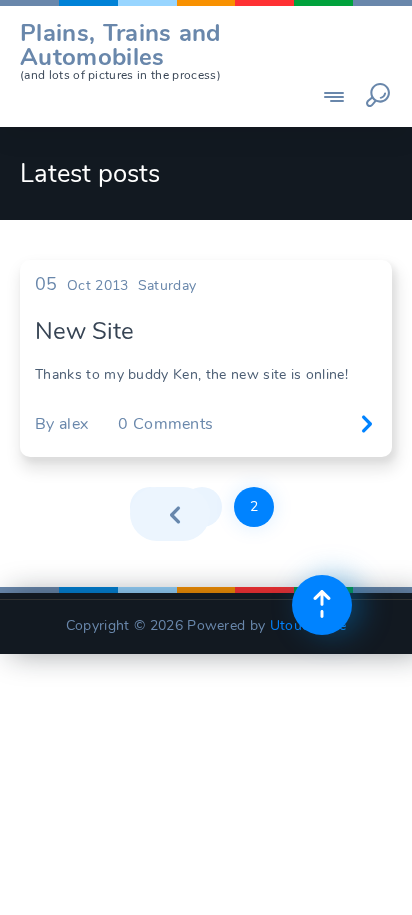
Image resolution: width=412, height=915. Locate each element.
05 (46, 284)
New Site (84, 331)
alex (73, 424)
